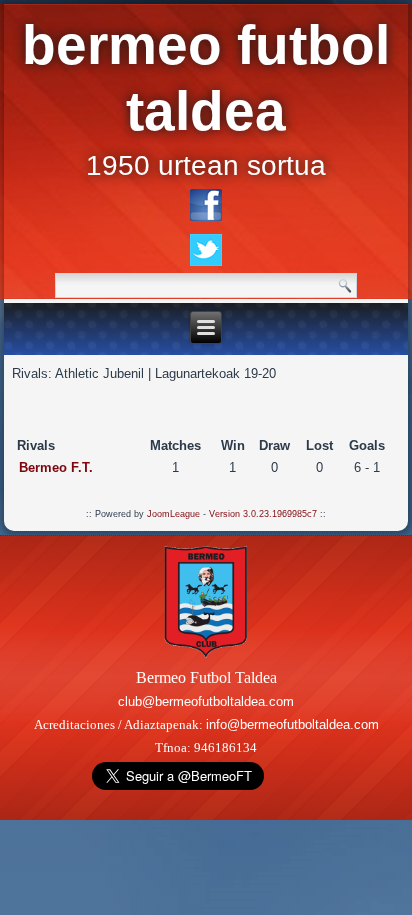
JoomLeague (173, 514)
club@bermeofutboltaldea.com (206, 701)
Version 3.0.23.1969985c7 (263, 514)
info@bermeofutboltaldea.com (292, 724)
